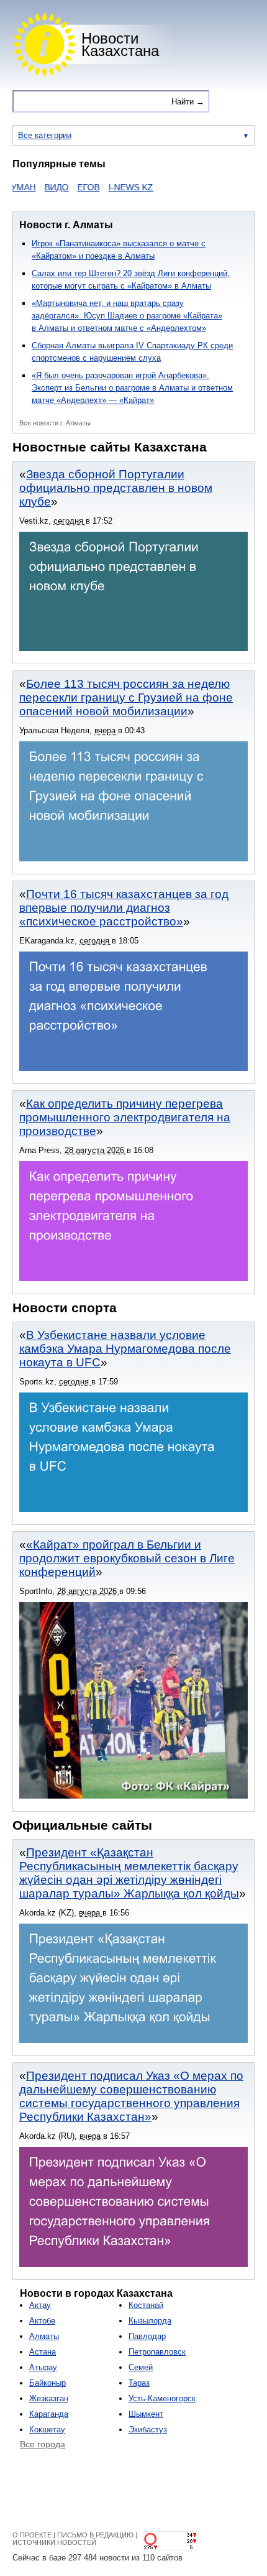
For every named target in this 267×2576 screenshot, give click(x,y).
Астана (43, 2352)
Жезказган (49, 2398)
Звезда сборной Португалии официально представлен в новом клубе (116, 488)
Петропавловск (157, 2352)
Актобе (42, 2321)
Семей (141, 2367)
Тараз (139, 2383)
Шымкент (146, 2414)
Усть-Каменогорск (162, 2398)
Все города (43, 2444)
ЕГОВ (70, 187)
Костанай (146, 2305)
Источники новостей (54, 2542)
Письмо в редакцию (95, 2535)
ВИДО (38, 187)
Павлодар (147, 2336)
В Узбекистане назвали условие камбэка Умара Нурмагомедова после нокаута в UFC (125, 1349)
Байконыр (48, 2383)
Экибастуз (148, 2430)
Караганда (49, 2414)
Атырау (43, 2367)
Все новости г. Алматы (55, 423)
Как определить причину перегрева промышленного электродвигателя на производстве (125, 1117)
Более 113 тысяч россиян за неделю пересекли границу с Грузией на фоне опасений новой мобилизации (126, 697)
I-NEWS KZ (112, 187)
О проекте (32, 2535)
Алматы (44, 2336)
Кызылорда (150, 2321)
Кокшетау (47, 2430)
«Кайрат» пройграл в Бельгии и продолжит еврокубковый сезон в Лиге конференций (127, 1558)
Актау (40, 2305)
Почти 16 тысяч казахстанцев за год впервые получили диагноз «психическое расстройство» (124, 908)
